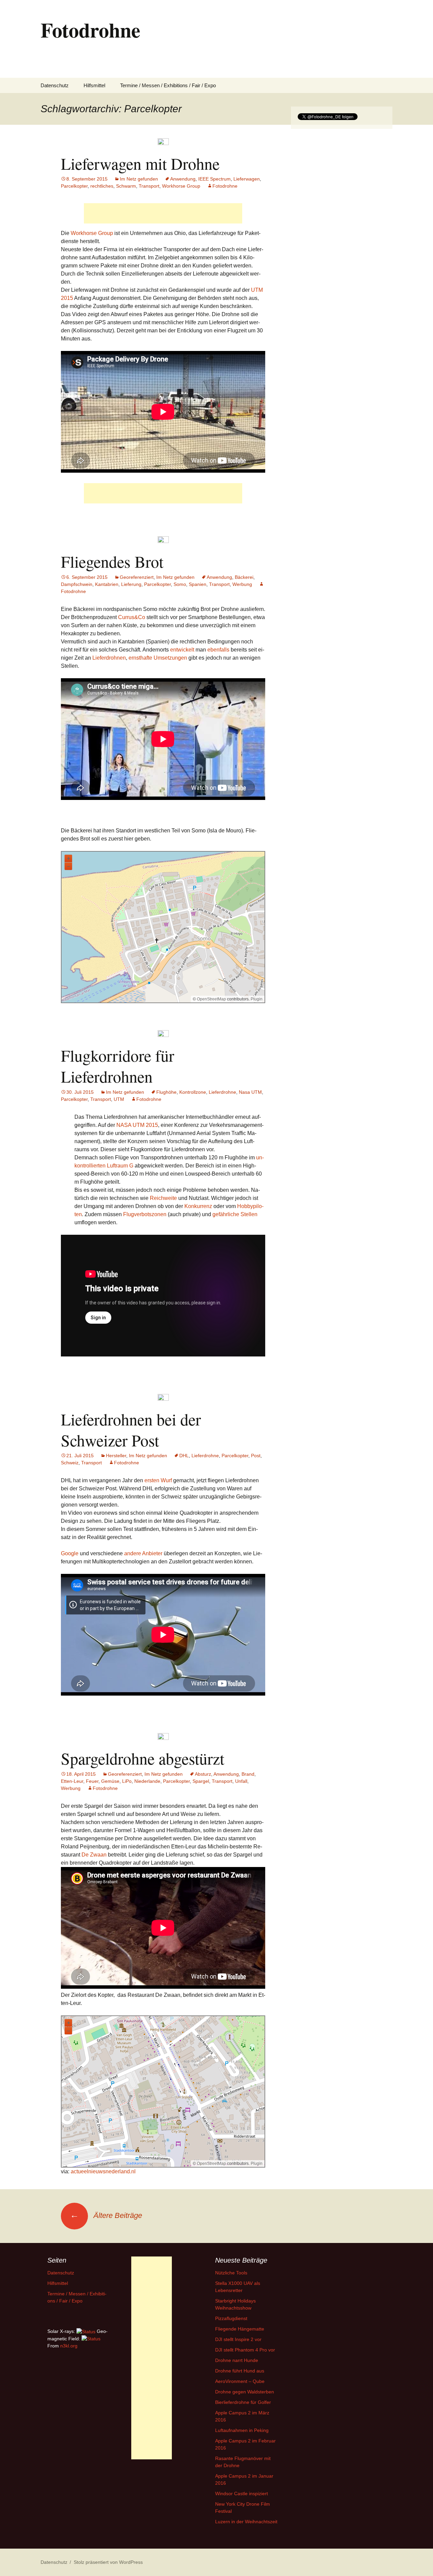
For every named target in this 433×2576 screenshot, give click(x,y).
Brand (248, 1774)
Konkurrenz (198, 1206)
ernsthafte (140, 658)
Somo (180, 584)
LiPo (127, 1781)
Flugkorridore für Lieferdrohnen (118, 1066)
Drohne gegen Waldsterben (245, 2392)
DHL (184, 1456)
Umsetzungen (170, 658)
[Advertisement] (163, 213)
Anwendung (183, 179)
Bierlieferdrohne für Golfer (243, 2402)
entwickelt (182, 650)
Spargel (201, 1781)
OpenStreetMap (211, 999)
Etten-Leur (72, 1781)
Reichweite (163, 1198)
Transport (149, 186)
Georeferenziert (137, 577)
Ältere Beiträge (106, 2215)
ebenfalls (218, 650)
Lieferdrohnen (109, 658)
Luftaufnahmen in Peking (242, 2430)
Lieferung (131, 584)
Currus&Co (132, 617)
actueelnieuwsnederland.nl (103, 2171)
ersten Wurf (158, 1480)
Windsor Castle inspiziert (242, 2494)
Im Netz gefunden (139, 179)
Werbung (242, 584)
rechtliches (102, 186)
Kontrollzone (193, 1092)
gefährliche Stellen (235, 1214)
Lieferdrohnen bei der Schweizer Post (131, 1429)
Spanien (198, 584)
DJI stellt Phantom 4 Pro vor (245, 2350)
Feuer (92, 1781)
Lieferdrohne (222, 1092)
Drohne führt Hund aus (240, 2371)
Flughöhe (166, 1092)
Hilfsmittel (94, 85)
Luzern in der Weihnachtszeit (246, 2522)
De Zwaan (94, 1855)
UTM (119, 1099)
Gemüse (110, 1781)
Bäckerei (244, 577)
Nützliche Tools (231, 2273)
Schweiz (70, 1463)
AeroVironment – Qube (240, 2381)
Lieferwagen (247, 179)
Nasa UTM (250, 1092)
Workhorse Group (181, 186)
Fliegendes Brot (112, 561)
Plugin (256, 999)
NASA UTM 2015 (137, 1125)
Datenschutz (55, 85)
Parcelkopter (74, 186)
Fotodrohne (225, 186)
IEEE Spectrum (214, 179)
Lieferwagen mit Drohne (140, 163)
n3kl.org (69, 2346)
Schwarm (126, 186)
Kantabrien (107, 584)
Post (256, 1456)
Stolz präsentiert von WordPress (108, 2562)
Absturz (203, 1774)
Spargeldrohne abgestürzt (143, 1758)
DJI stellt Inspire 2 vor (238, 2339)
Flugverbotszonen (145, 1214)
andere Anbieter (143, 1553)
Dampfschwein (77, 584)
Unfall (241, 1781)
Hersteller (116, 1456)
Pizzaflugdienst (231, 2318)
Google (70, 1553)
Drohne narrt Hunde (237, 2360)
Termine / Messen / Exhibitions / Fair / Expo (168, 85)
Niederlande (147, 1781)
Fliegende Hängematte (240, 2329)
